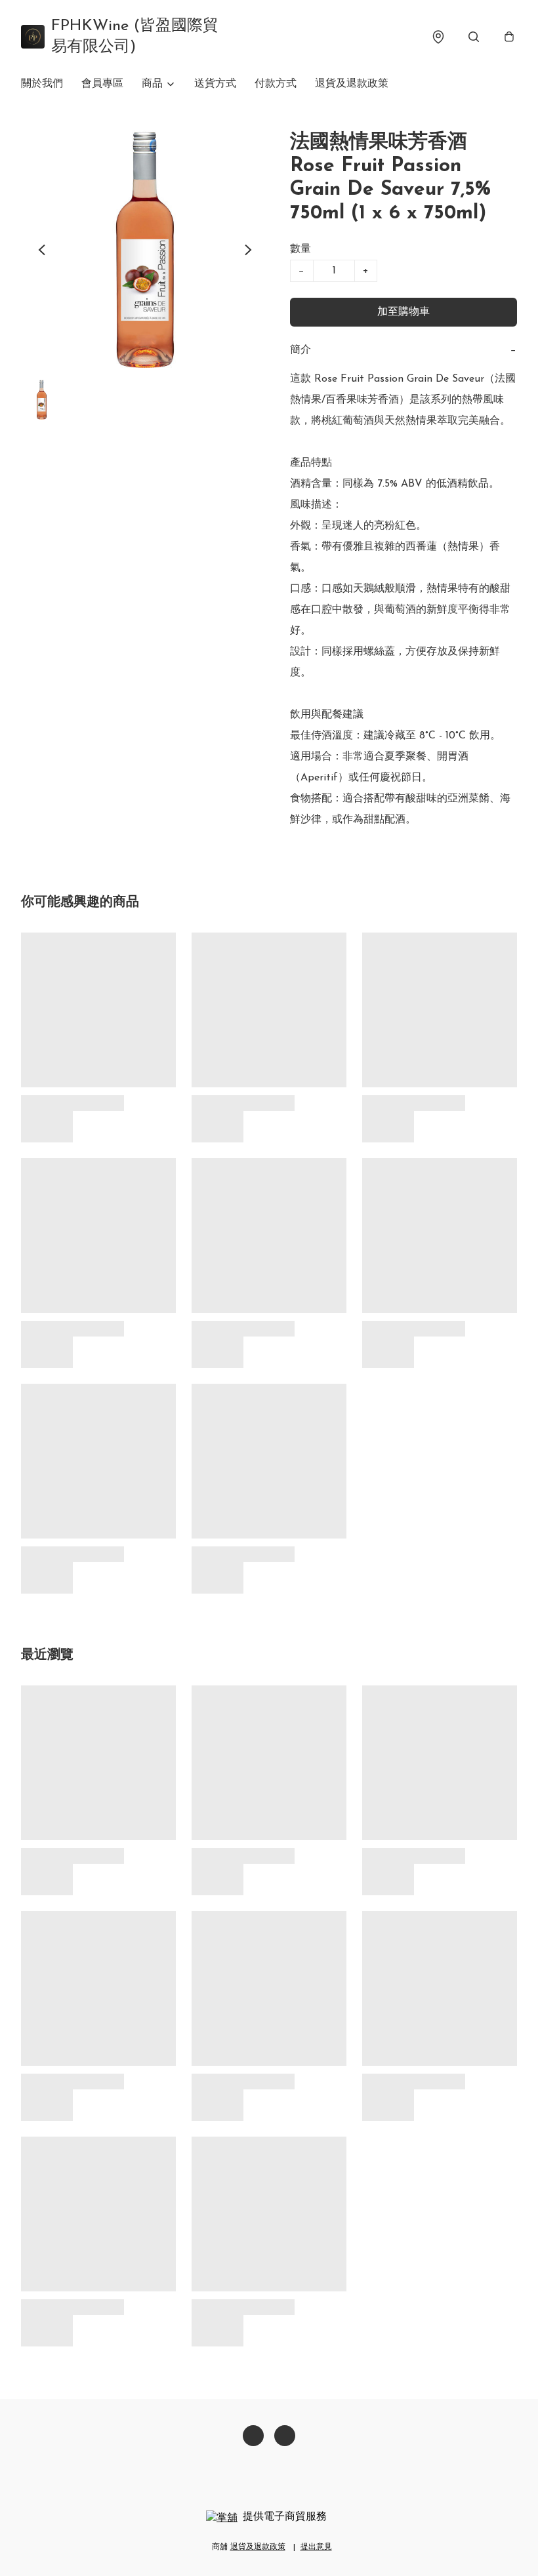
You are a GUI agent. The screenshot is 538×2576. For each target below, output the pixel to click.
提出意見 (316, 2547)
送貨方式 (215, 84)
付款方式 (276, 84)
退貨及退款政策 (352, 84)
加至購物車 (403, 312)
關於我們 (42, 84)
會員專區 (102, 84)
